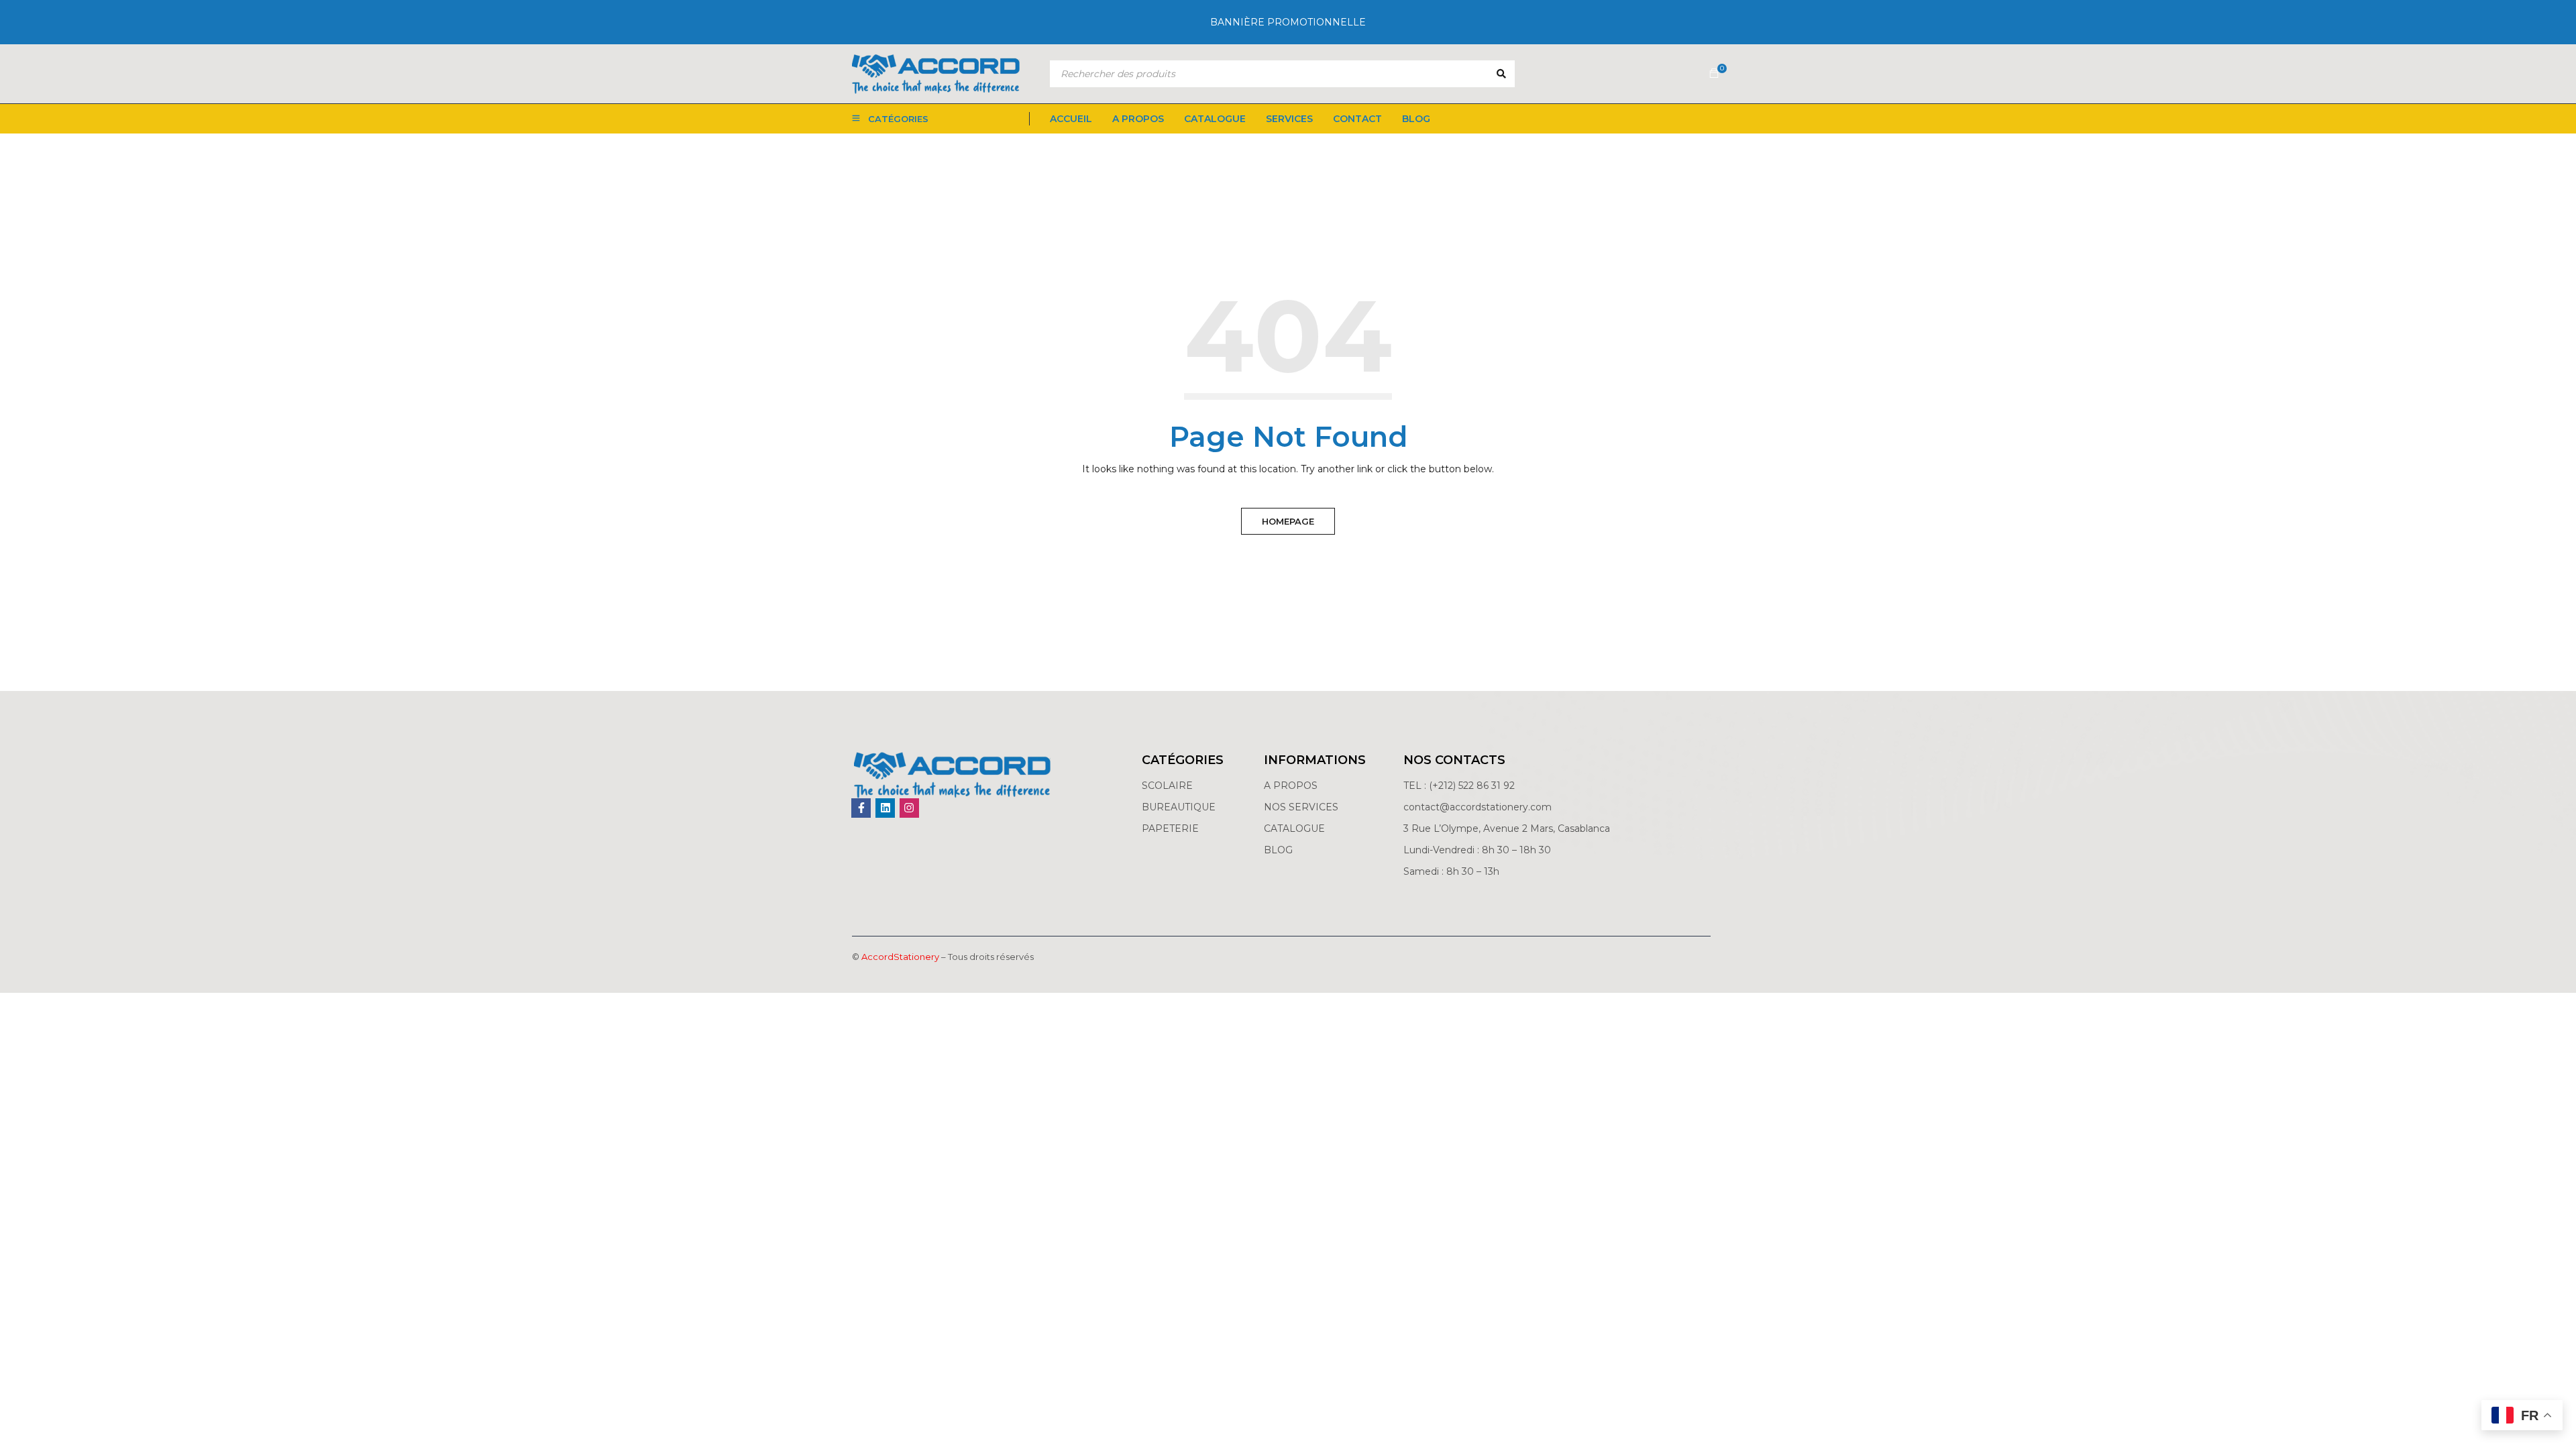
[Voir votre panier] (1714, 74)
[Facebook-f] (861, 808)
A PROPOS (1291, 786)
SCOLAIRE (1169, 786)
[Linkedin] (885, 808)
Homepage (1288, 521)
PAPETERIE (1170, 828)
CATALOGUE (1294, 828)
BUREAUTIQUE (1179, 807)
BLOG (1278, 850)
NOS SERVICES (1301, 807)
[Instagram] (909, 808)
